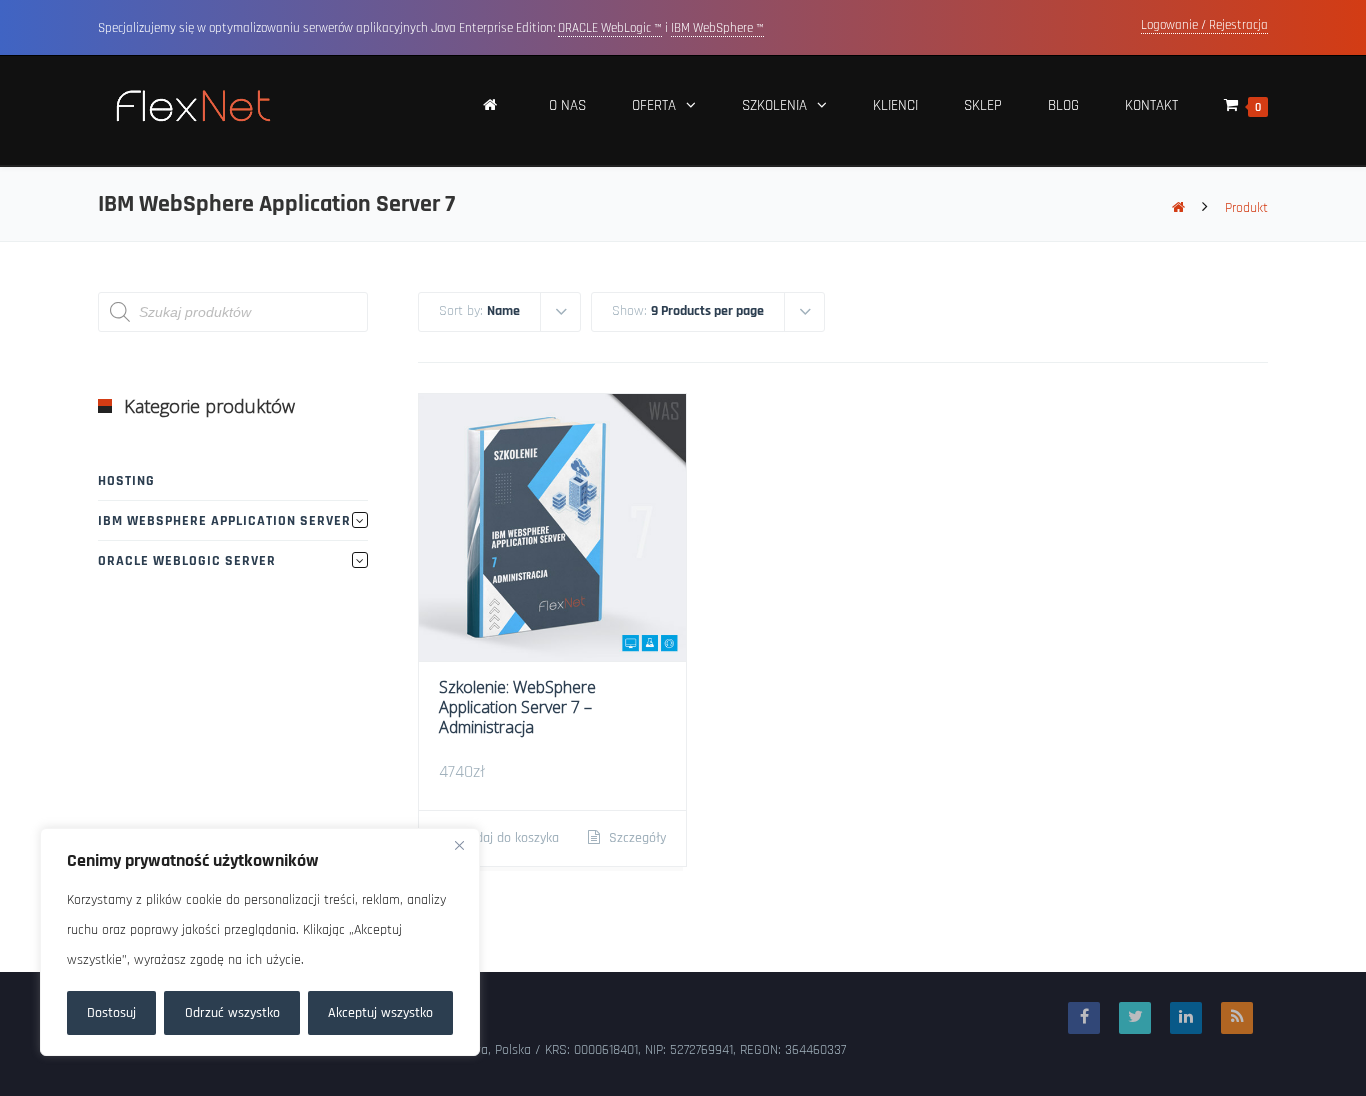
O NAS (567, 105)
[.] (491, 110)
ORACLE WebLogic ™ (610, 28)
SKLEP (983, 105)
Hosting (126, 481)
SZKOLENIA (774, 105)
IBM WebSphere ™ (717, 28)
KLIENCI (895, 105)
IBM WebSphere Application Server (224, 521)
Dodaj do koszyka (508, 838)
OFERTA (654, 105)
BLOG (1063, 105)
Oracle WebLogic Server (187, 561)
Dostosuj (111, 1013)
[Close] (459, 845)
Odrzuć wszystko (232, 1013)
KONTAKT (1151, 105)
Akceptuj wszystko (380, 1013)
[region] (260, 942)
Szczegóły (635, 838)
